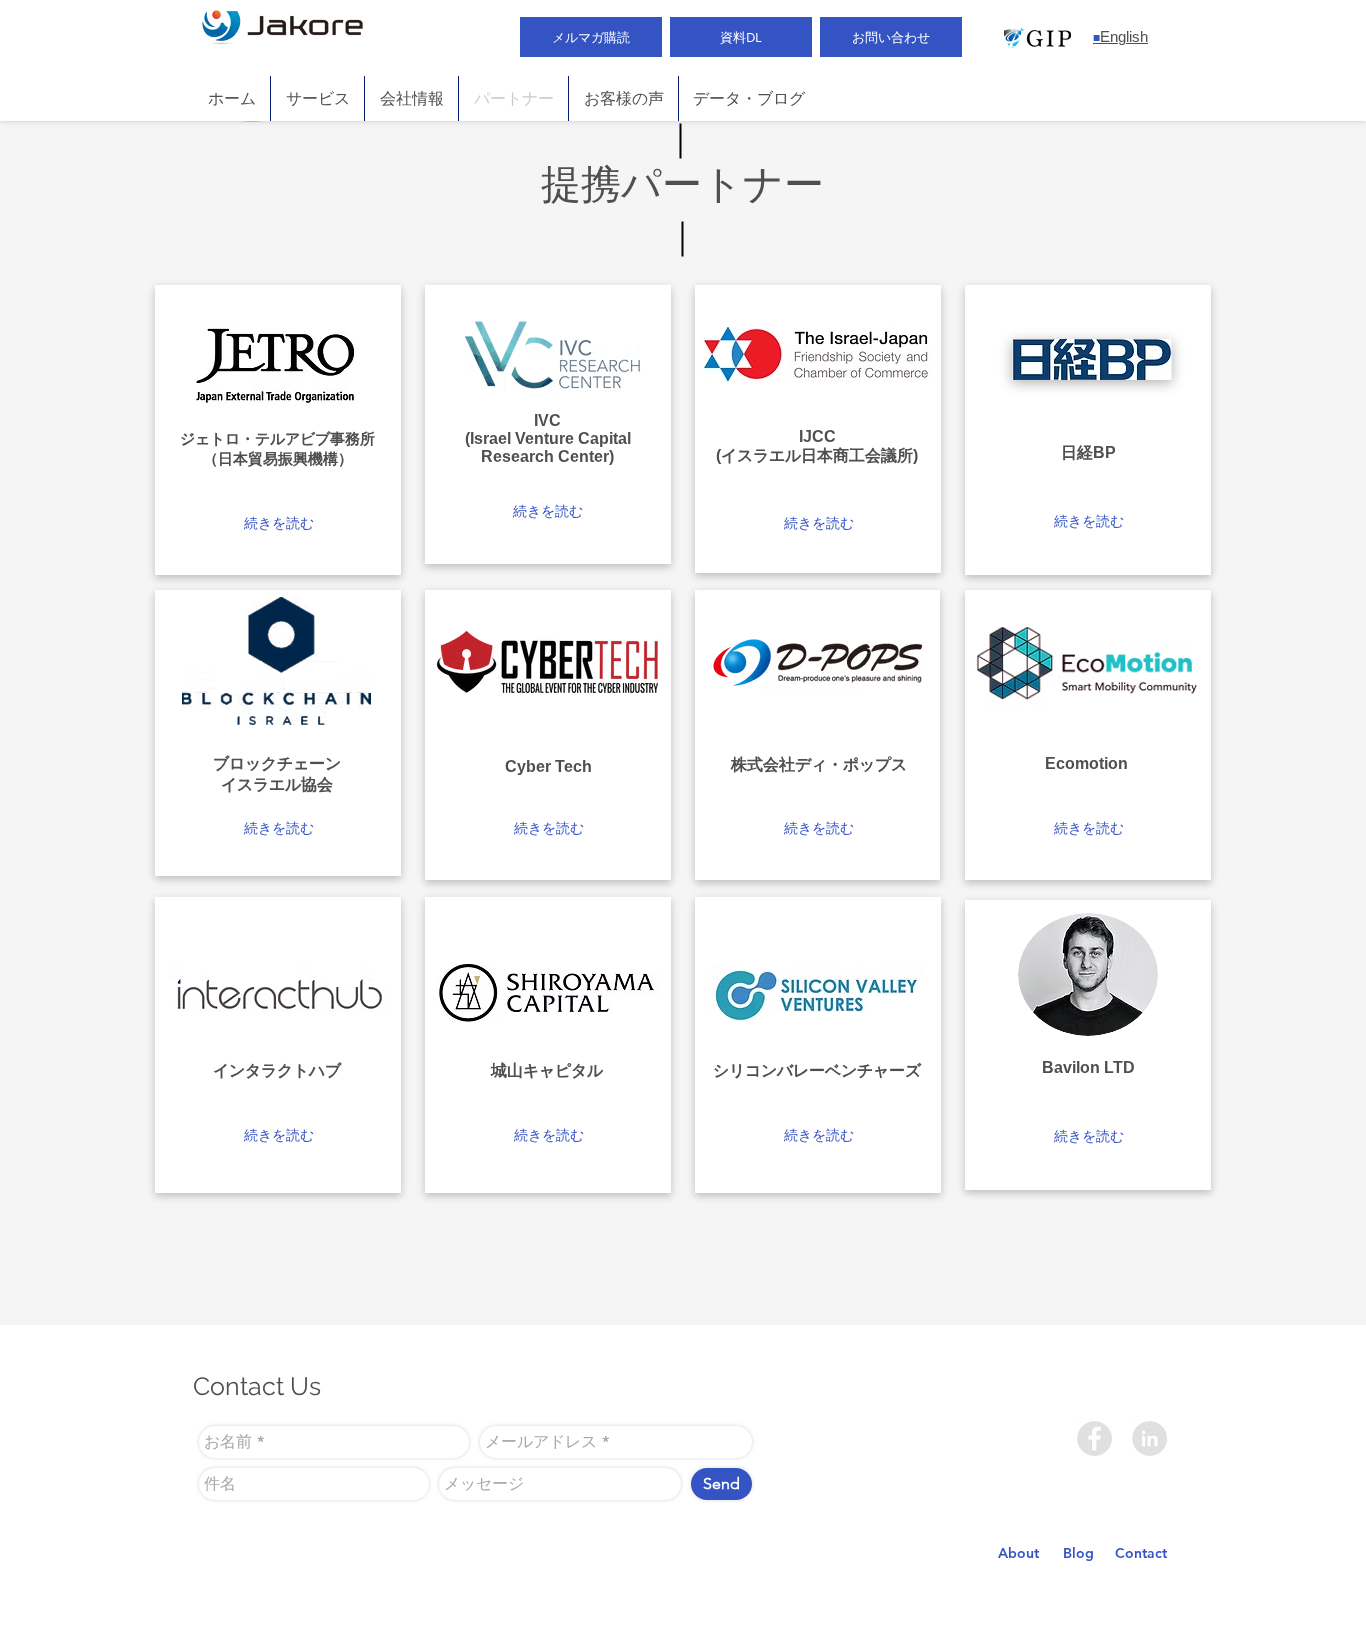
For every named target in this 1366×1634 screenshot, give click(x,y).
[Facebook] (1094, 1438)
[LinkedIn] (1149, 1438)
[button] (278, 524)
